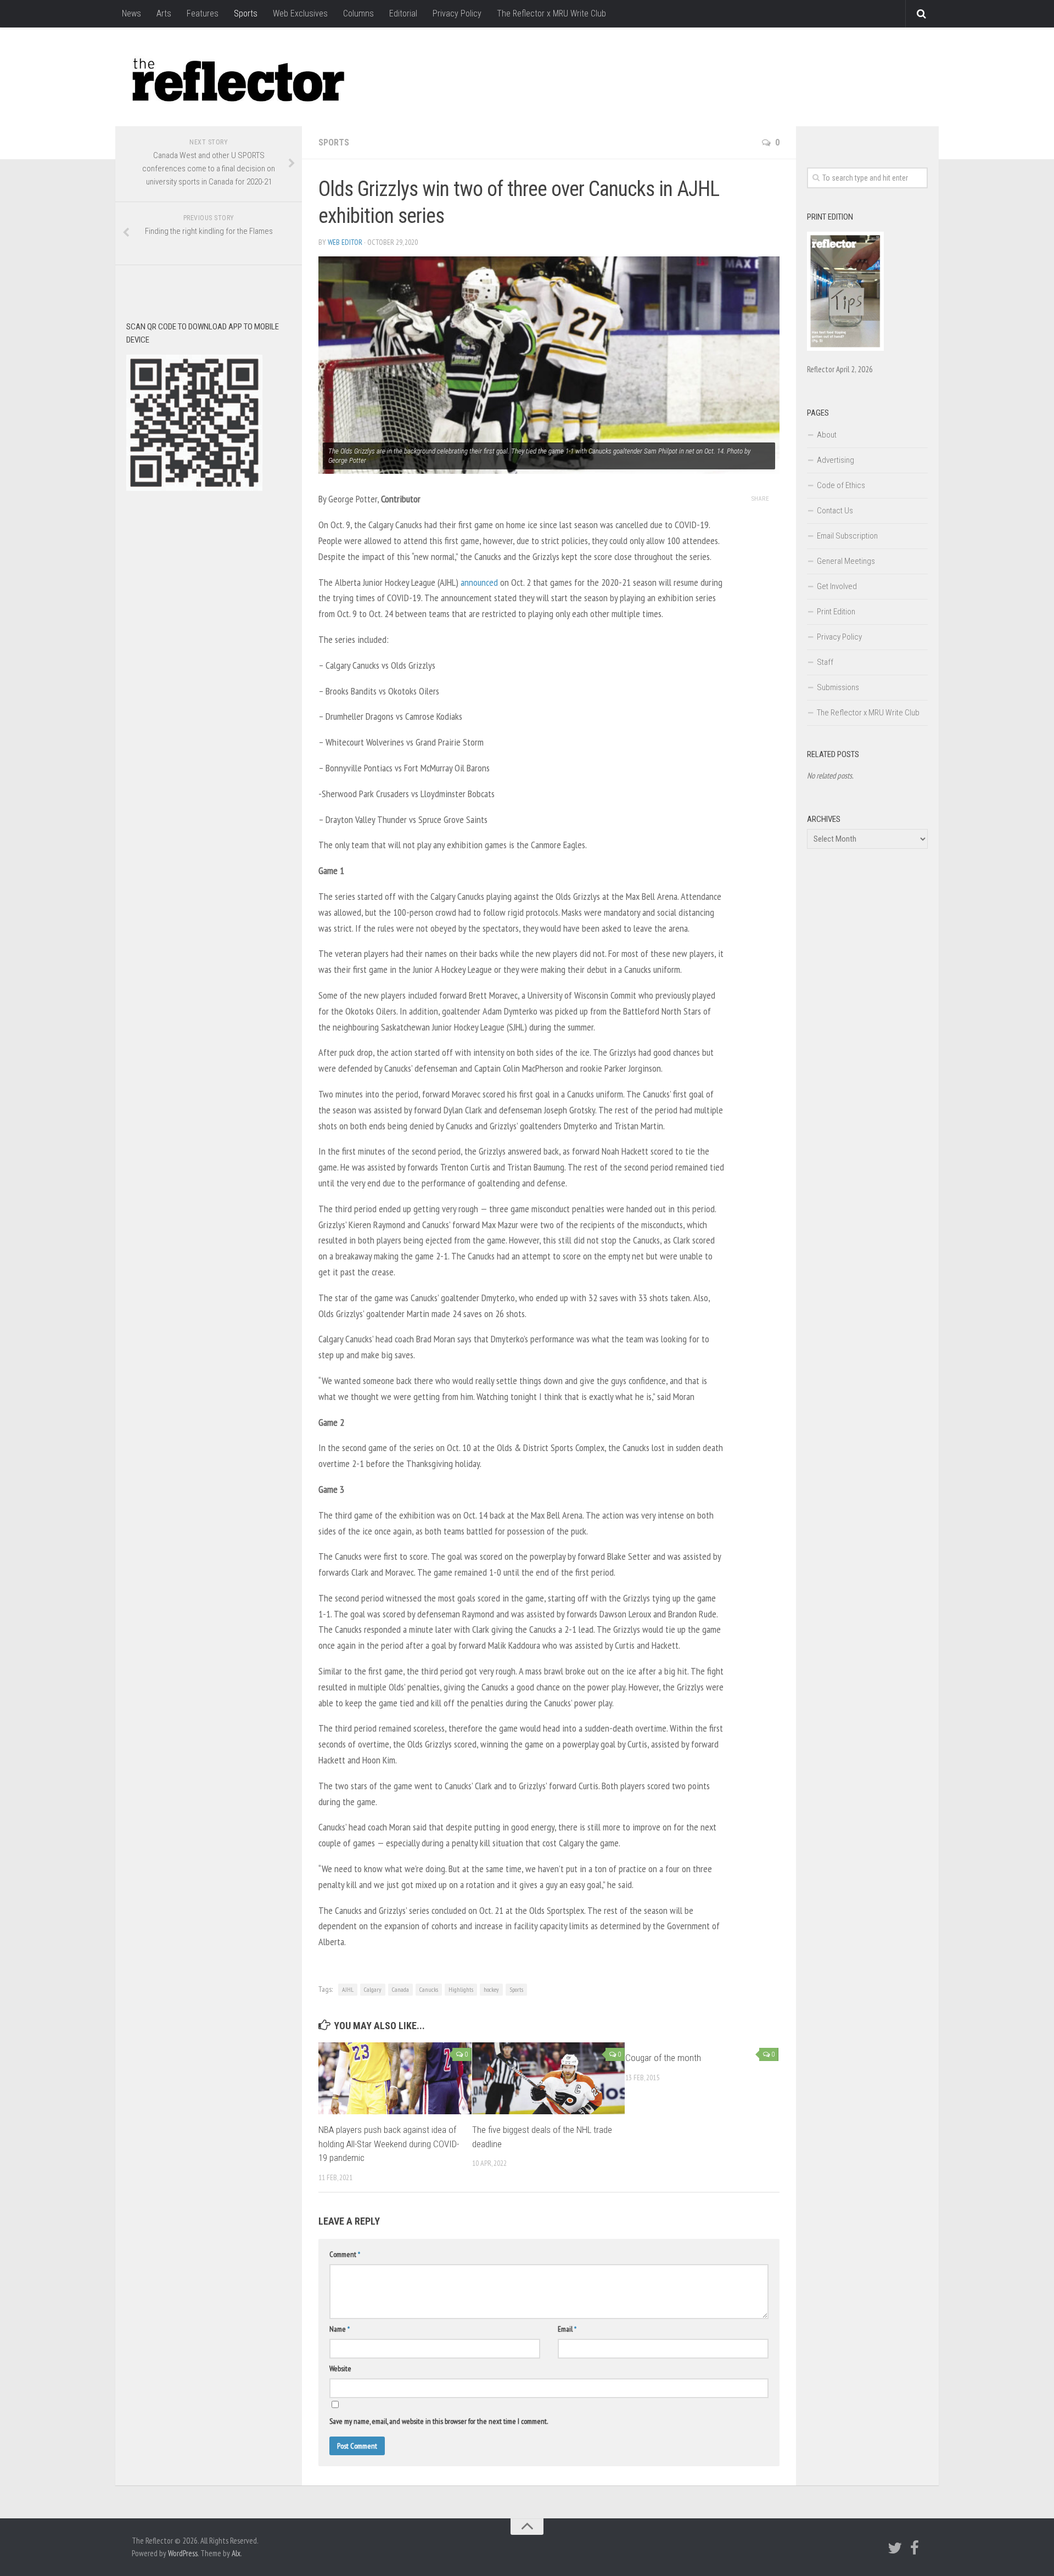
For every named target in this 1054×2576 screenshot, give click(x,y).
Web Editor (345, 242)
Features (203, 13)
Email (567, 2329)
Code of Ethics (841, 485)
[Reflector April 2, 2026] (845, 348)
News (131, 13)
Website (340, 2368)
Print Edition (836, 612)
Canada (400, 1989)
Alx (236, 2553)
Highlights (461, 1989)
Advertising (836, 460)
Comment (345, 2254)
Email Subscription (847, 536)
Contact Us (835, 511)
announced (479, 582)
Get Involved (837, 586)
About (827, 435)
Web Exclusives (300, 13)
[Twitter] (895, 2548)
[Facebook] (915, 2548)
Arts (164, 13)
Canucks (429, 1989)
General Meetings (846, 561)
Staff (825, 662)
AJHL (348, 1989)
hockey (491, 1989)
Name (340, 2329)
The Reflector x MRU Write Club (551, 13)
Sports (246, 13)
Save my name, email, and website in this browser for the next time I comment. (439, 2421)
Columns (358, 13)
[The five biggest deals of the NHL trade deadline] (549, 2078)
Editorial (403, 13)
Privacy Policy (457, 13)
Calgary (373, 1989)
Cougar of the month (663, 2058)
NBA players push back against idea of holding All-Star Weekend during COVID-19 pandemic (389, 2144)
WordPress (183, 2553)
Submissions (838, 687)
